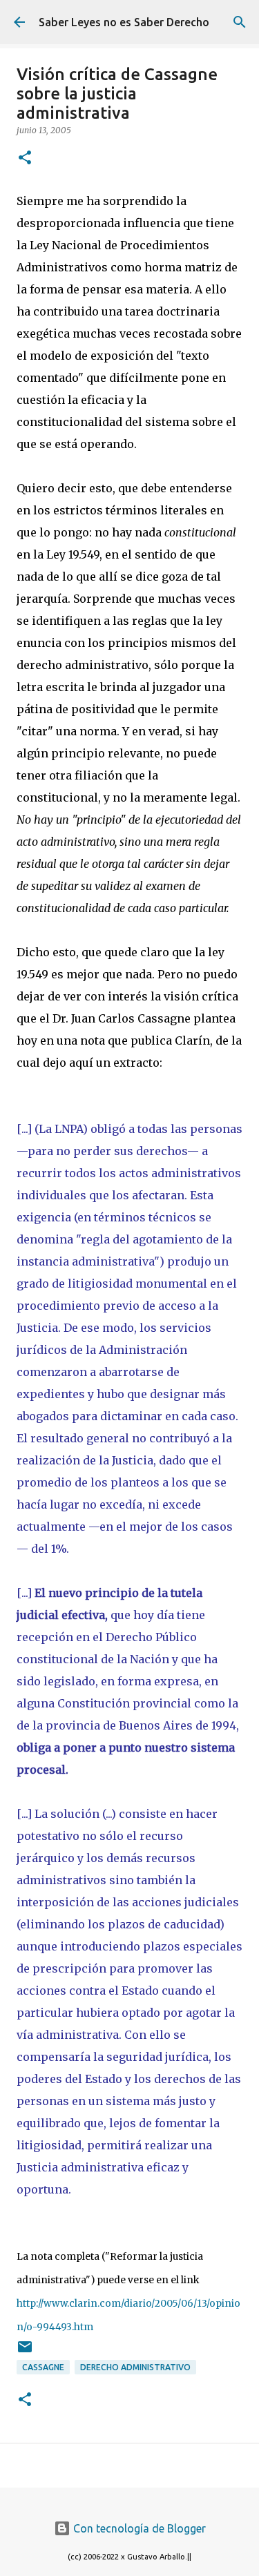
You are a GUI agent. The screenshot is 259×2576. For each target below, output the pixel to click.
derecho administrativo (135, 2367)
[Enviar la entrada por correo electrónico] (25, 2352)
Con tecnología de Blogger (138, 2528)
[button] (25, 158)
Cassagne (43, 2367)
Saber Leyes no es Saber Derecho (124, 22)
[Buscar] (240, 22)
